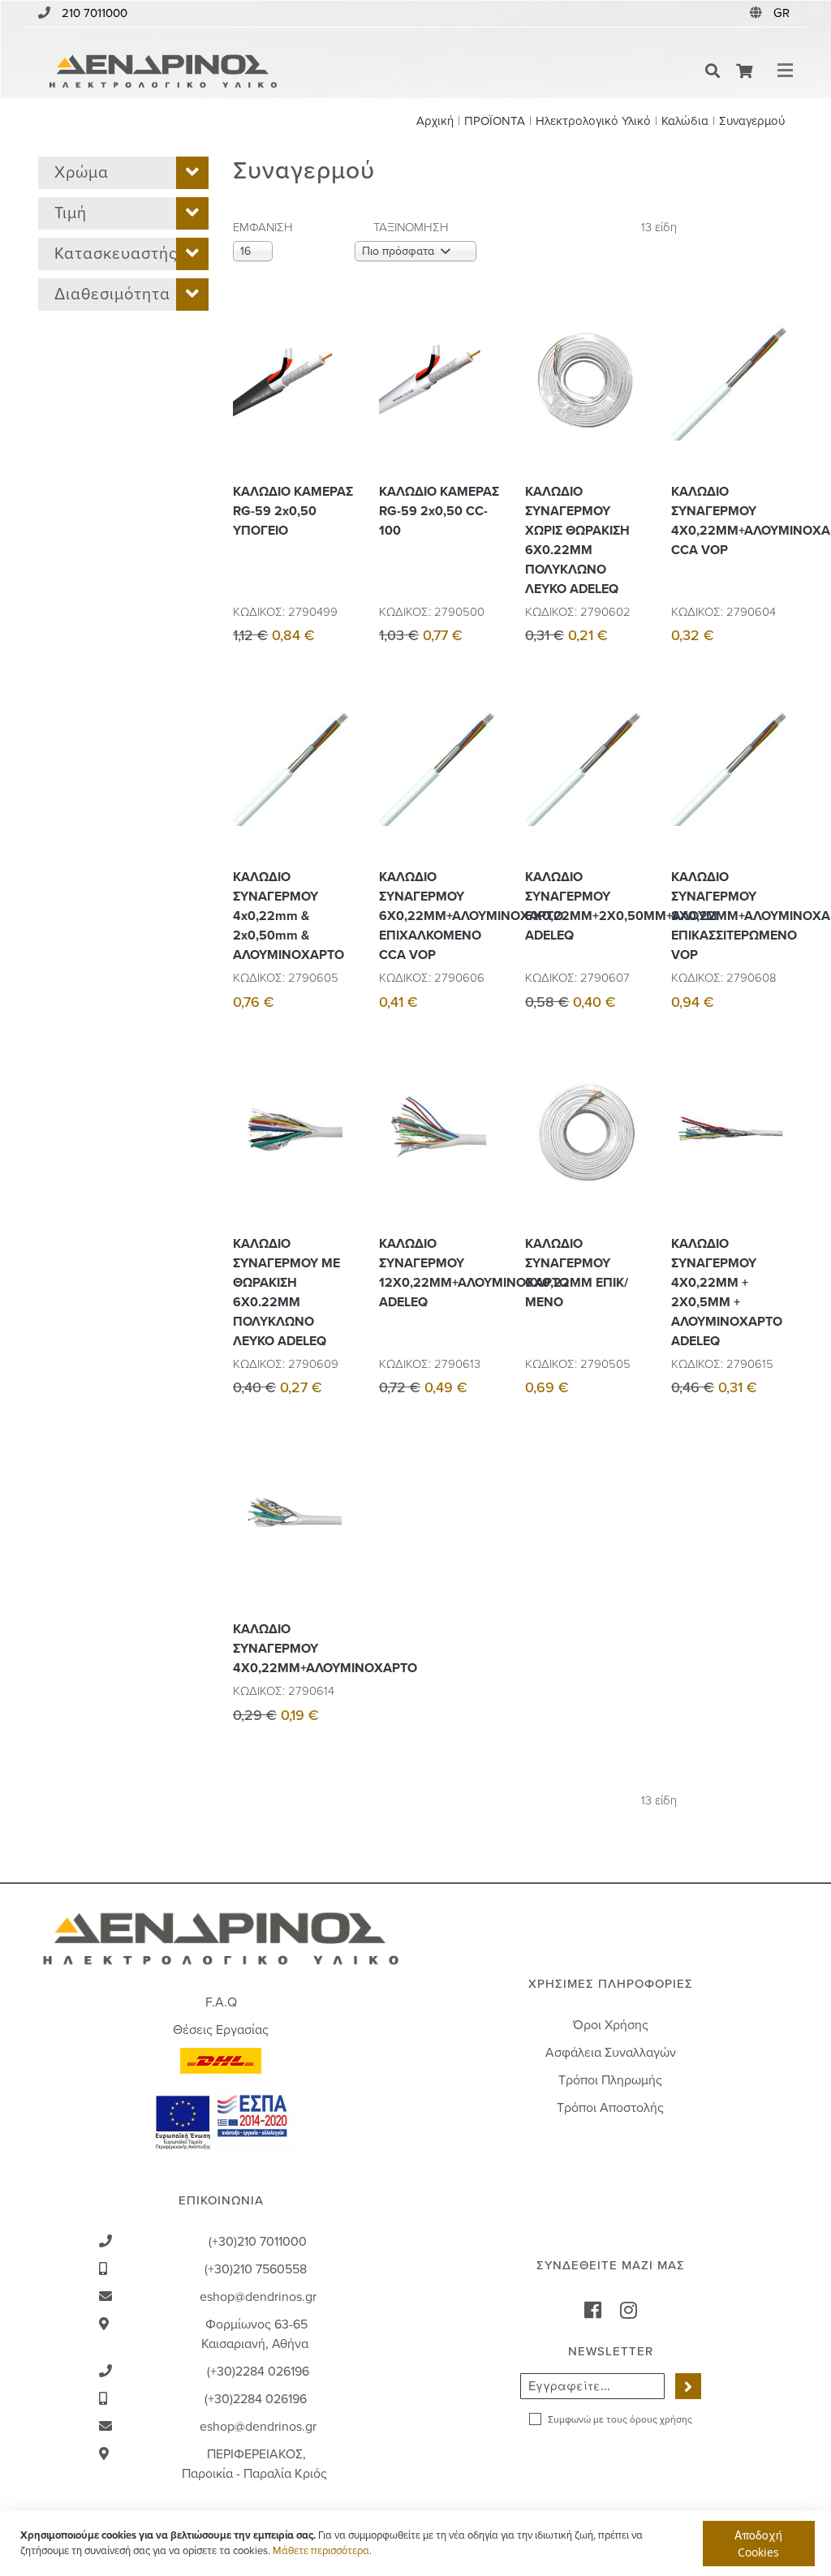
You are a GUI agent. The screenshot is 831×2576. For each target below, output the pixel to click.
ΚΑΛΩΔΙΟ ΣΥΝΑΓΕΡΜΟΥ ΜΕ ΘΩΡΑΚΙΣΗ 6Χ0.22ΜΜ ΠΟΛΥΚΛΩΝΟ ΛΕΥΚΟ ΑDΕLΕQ (286, 1292)
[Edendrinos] (163, 71)
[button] (783, 13)
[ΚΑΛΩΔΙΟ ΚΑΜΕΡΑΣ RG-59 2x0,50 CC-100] (484, 416)
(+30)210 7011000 (258, 2242)
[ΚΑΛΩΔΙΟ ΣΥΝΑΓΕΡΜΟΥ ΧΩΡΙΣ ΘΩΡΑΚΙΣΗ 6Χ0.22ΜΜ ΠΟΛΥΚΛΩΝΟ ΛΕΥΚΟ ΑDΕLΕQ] (631, 416)
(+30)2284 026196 (258, 2372)
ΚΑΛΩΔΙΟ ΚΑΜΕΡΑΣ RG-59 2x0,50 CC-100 (439, 511)
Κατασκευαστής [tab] (116, 254)
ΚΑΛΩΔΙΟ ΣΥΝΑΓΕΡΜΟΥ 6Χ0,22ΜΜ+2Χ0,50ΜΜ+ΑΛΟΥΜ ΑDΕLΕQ (586, 906)
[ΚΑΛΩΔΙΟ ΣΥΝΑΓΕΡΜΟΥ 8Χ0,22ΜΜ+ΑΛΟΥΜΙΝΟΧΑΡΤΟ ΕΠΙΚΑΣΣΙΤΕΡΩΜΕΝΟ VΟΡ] (777, 802)
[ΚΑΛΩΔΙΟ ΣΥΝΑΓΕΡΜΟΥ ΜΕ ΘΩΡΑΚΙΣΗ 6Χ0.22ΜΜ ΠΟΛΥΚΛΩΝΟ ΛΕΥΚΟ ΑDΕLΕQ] (338, 1168)
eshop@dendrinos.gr (258, 2297)
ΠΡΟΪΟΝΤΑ (495, 121)
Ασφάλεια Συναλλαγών (611, 2053)
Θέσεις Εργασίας (221, 2030)
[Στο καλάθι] (338, 343)
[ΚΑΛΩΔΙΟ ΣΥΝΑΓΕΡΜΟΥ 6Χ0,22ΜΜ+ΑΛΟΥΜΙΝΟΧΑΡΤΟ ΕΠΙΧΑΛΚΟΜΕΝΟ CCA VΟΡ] (484, 802)
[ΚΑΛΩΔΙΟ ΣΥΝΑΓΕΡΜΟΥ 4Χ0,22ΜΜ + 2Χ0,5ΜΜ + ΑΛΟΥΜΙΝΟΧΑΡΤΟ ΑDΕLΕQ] (777, 1168)
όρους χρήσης (661, 2419)
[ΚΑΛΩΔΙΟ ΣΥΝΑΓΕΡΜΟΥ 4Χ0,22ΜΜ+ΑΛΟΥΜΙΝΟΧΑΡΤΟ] (338, 1554)
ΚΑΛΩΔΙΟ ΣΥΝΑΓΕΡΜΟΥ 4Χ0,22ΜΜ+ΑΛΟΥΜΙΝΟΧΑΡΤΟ (294, 1649)
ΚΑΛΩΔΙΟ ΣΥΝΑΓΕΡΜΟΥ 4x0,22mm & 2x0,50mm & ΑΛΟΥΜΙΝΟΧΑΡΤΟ (288, 916)
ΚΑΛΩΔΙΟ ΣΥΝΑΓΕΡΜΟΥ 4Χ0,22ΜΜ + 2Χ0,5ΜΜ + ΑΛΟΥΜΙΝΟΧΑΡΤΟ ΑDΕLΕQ (727, 1292)
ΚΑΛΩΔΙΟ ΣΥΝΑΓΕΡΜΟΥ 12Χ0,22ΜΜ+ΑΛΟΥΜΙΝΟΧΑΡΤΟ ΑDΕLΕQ (440, 1273)
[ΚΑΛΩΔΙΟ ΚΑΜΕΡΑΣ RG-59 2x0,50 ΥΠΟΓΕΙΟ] (338, 416)
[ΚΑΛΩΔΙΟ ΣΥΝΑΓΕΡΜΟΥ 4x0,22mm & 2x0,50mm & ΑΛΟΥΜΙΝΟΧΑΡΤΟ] (338, 802)
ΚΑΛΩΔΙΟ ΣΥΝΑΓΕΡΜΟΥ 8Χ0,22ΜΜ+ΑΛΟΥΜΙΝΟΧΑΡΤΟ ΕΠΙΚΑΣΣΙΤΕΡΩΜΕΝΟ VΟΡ (732, 916)
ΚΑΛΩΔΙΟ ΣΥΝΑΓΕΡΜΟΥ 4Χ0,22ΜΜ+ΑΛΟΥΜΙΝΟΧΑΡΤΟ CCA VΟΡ (732, 521)
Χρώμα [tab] (82, 173)
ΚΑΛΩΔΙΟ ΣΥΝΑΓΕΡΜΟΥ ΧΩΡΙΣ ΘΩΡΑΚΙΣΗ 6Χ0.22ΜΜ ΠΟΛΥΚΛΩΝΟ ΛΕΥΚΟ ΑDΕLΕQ (577, 540)
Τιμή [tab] (71, 213)
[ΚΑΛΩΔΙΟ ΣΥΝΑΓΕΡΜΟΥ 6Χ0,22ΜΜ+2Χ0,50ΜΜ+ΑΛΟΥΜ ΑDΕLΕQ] (631, 802)
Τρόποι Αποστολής (610, 2108)
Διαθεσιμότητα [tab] (112, 295)
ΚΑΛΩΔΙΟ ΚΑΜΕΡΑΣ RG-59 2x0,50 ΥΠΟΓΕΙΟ (293, 511)
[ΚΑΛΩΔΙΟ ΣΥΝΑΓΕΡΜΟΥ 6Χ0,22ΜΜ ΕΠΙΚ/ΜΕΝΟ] (631, 1168)
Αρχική (435, 121)
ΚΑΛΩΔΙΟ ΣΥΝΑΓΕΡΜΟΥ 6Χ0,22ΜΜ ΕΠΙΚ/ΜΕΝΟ (577, 1273)
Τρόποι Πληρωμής (610, 2080)
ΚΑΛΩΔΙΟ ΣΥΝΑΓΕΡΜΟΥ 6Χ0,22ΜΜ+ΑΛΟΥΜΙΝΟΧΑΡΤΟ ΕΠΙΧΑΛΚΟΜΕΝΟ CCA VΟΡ (440, 916)
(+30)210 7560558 (256, 2269)
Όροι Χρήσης (611, 2025)
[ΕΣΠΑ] (221, 2118)
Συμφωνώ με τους (620, 2419)
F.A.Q (221, 2002)
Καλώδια (685, 121)
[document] (418, 2544)
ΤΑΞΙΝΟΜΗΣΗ (411, 227)
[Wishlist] (338, 379)
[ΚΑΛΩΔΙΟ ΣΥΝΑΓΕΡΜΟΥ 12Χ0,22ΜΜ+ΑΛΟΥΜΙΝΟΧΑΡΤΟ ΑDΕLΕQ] (484, 1168)
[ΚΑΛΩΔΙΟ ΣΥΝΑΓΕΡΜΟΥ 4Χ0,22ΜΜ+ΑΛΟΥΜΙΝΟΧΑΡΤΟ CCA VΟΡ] (777, 416)
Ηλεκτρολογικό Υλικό (593, 121)
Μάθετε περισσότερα (321, 2551)
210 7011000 (95, 13)
